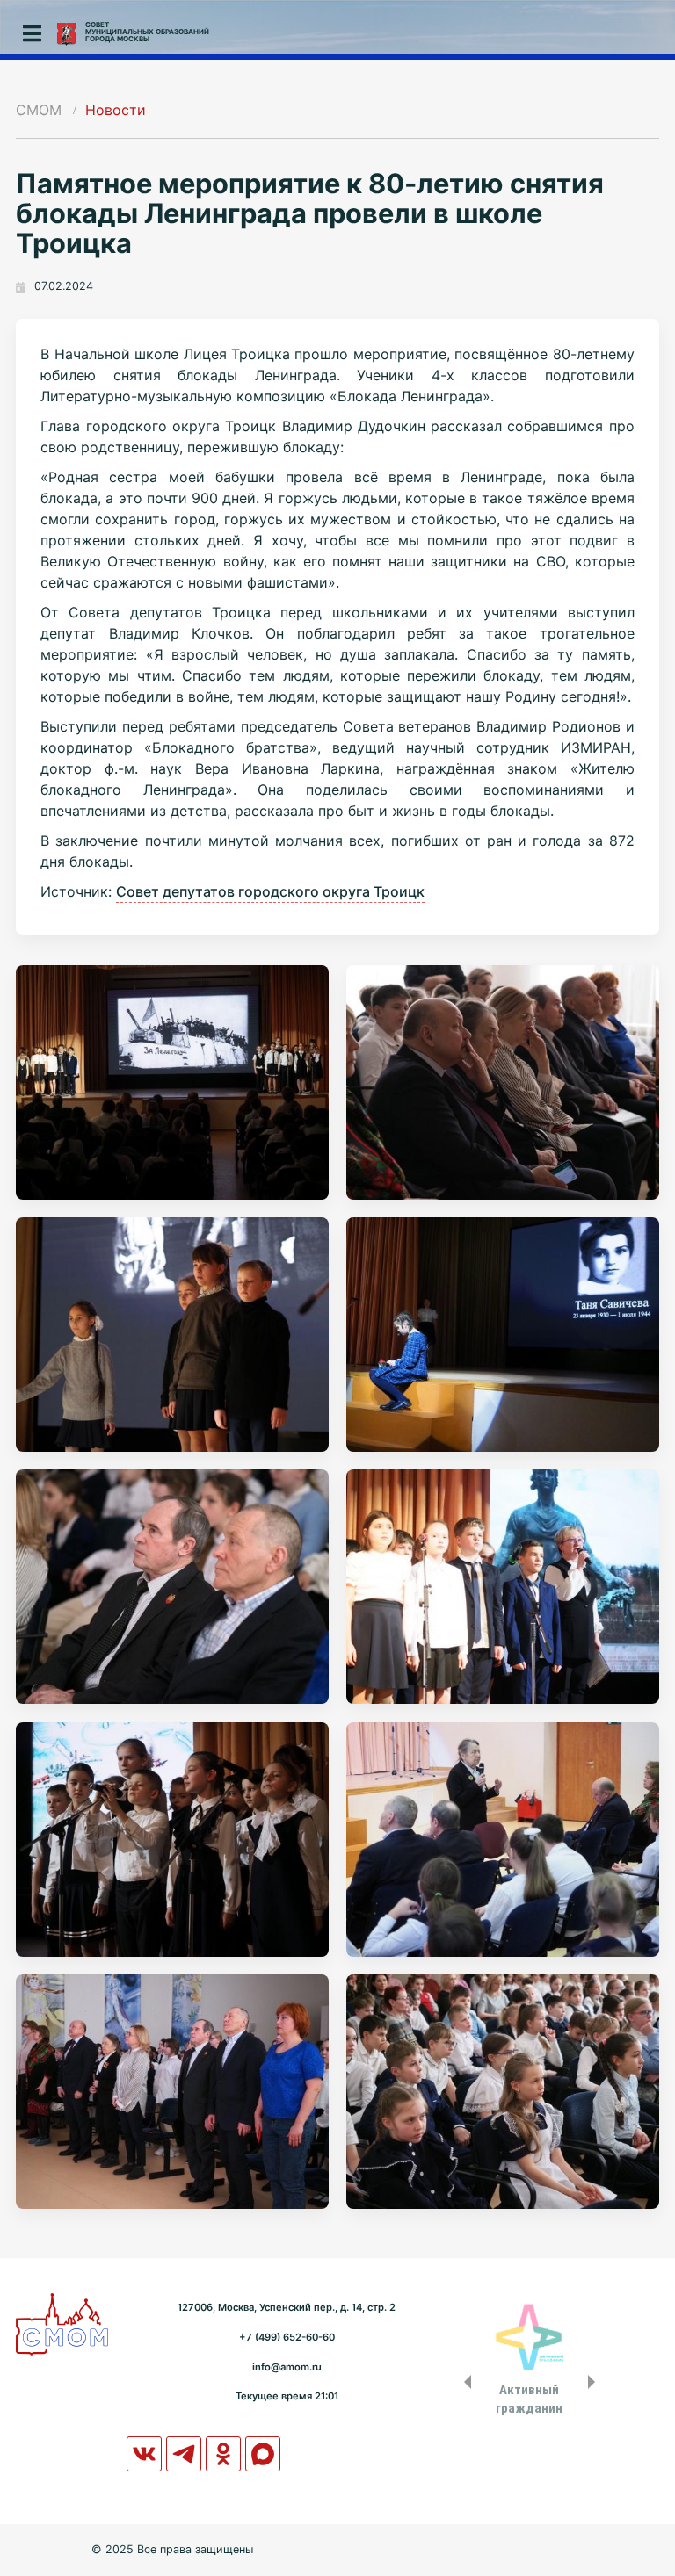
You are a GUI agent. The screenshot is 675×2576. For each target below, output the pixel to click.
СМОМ (39, 110)
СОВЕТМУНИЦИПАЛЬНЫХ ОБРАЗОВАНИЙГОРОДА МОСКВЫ (147, 32)
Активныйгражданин (529, 2399)
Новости (116, 110)
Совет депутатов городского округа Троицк (270, 891)
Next (595, 2382)
